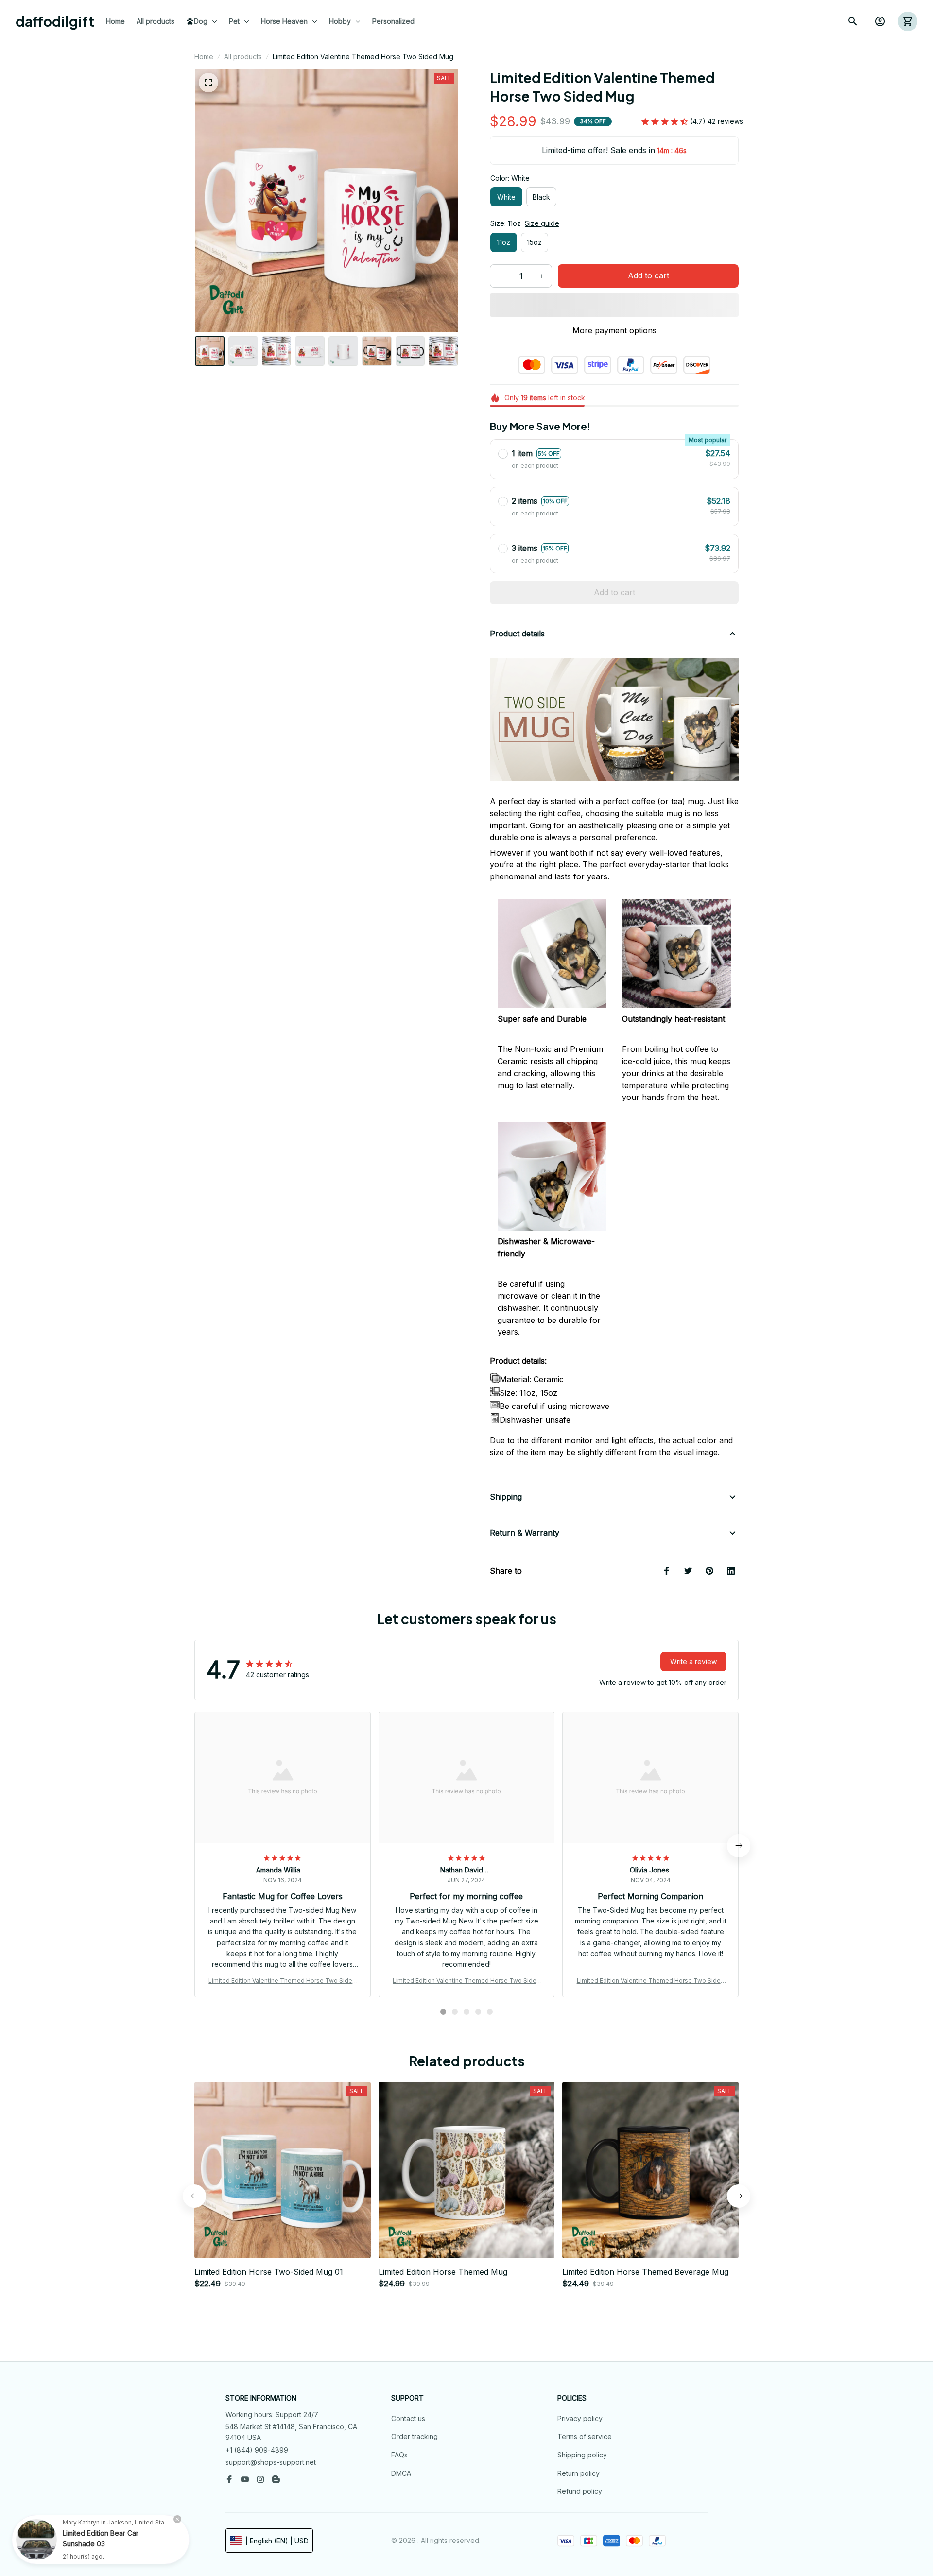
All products (243, 57)
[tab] (443, 2012)
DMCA (401, 2473)
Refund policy (580, 2491)
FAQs (399, 2455)
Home (204, 57)
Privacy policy (580, 2418)
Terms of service (585, 2436)
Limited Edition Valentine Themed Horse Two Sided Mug (282, 1981)
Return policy (579, 2473)
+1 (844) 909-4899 (257, 2450)
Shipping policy (582, 2455)
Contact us (408, 2418)
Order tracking (415, 2436)
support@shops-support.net (271, 2462)
